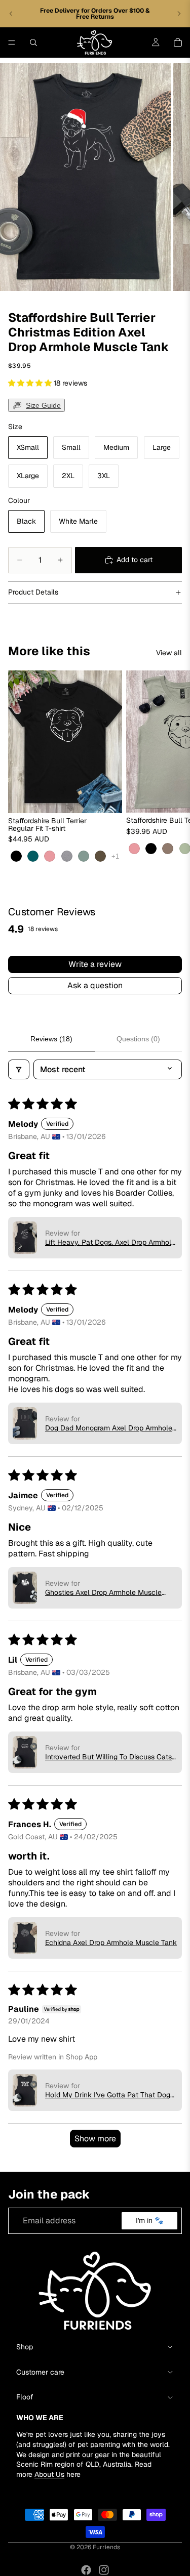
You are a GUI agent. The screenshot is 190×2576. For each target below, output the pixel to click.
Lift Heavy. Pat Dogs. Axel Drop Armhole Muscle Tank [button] (110, 1242)
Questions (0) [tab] (138, 1039)
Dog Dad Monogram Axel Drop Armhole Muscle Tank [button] (109, 1428)
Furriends (106, 2547)
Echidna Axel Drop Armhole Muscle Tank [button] (111, 1942)
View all (169, 653)
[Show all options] (115, 856)
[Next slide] (179, 14)
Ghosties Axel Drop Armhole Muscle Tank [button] (103, 1592)
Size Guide (43, 405)
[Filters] (19, 1069)
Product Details (33, 592)
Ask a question (95, 985)
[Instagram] (104, 2570)
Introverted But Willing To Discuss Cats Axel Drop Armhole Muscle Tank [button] (108, 1757)
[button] (31, 383)
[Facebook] (86, 2570)
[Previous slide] (11, 14)
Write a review (95, 964)
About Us (49, 2474)
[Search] (33, 43)
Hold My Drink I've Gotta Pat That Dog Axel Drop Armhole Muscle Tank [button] (108, 2095)
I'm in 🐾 (149, 2220)
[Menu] (12, 43)
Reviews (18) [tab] (51, 1039)
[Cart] (178, 43)
